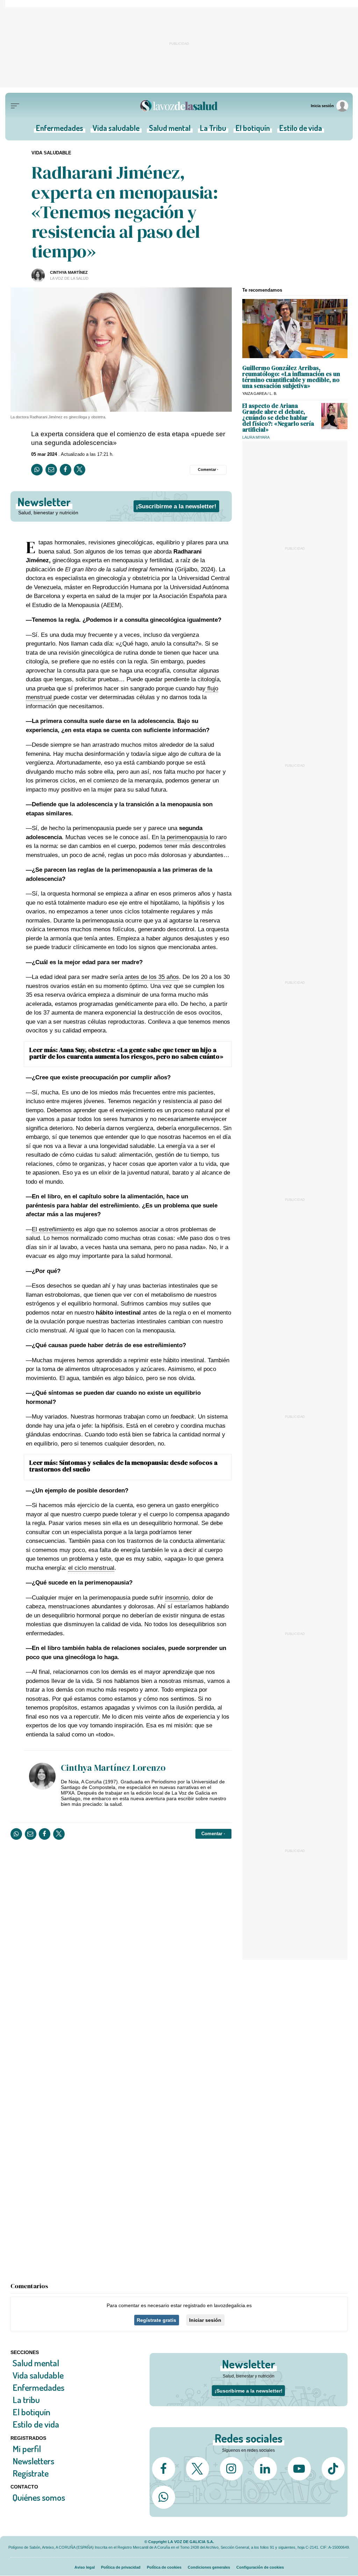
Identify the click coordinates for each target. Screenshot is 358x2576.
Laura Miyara (256, 437)
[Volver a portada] (179, 106)
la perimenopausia (184, 837)
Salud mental (170, 130)
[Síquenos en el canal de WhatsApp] (164, 2497)
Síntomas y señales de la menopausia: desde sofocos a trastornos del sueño (123, 1466)
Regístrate (31, 2473)
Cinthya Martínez (69, 272)
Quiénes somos (39, 2497)
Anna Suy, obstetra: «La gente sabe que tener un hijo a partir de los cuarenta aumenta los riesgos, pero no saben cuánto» (126, 1053)
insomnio (177, 1598)
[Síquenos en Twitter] (198, 2469)
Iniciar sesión (205, 2320)
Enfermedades (60, 130)
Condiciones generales (209, 2567)
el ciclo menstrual (91, 1568)
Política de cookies (164, 2567)
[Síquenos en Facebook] (164, 2469)
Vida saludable (116, 130)
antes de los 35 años (152, 977)
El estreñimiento (53, 1229)
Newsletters (33, 2461)
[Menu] (15, 106)
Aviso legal (85, 2567)
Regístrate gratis (156, 2320)
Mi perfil (27, 2449)
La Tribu (213, 130)
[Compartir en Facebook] (66, 470)
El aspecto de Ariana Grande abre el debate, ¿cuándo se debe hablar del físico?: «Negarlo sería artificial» (278, 418)
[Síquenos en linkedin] (265, 2469)
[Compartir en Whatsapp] (37, 470)
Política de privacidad (121, 2567)
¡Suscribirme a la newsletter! (176, 506)
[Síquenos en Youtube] (299, 2469)
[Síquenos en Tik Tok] (333, 2469)
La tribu (26, 2400)
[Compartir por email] (51, 470)
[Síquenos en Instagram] (231, 2469)
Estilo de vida (301, 130)
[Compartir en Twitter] (80, 470)
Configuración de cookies (260, 2567)
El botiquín (253, 130)
